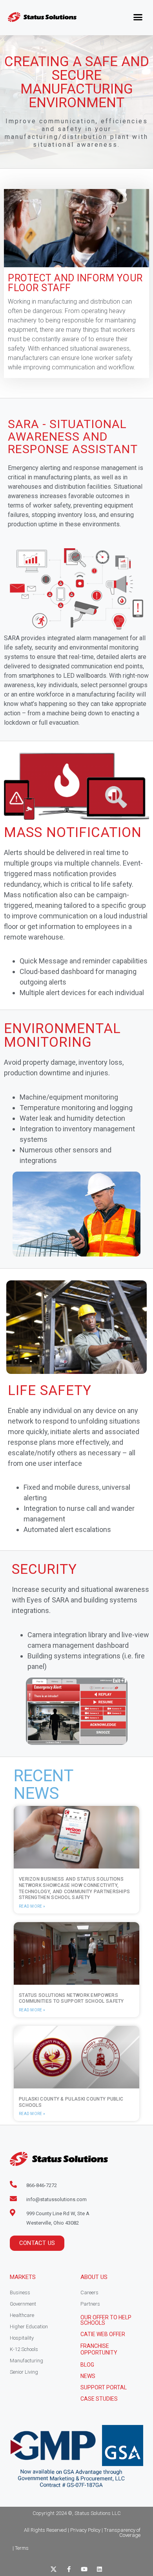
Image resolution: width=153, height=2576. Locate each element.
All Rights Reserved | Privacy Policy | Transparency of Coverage (82, 2533)
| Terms (21, 2548)
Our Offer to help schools (106, 2320)
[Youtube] (84, 2569)
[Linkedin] (99, 2569)
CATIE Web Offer (103, 2334)
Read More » (32, 1906)
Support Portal (104, 2387)
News (88, 2376)
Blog (87, 2365)
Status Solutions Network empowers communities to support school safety (71, 1998)
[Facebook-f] (69, 2569)
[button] (138, 17)
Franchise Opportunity (99, 2349)
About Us (94, 2277)
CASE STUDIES (99, 2399)
